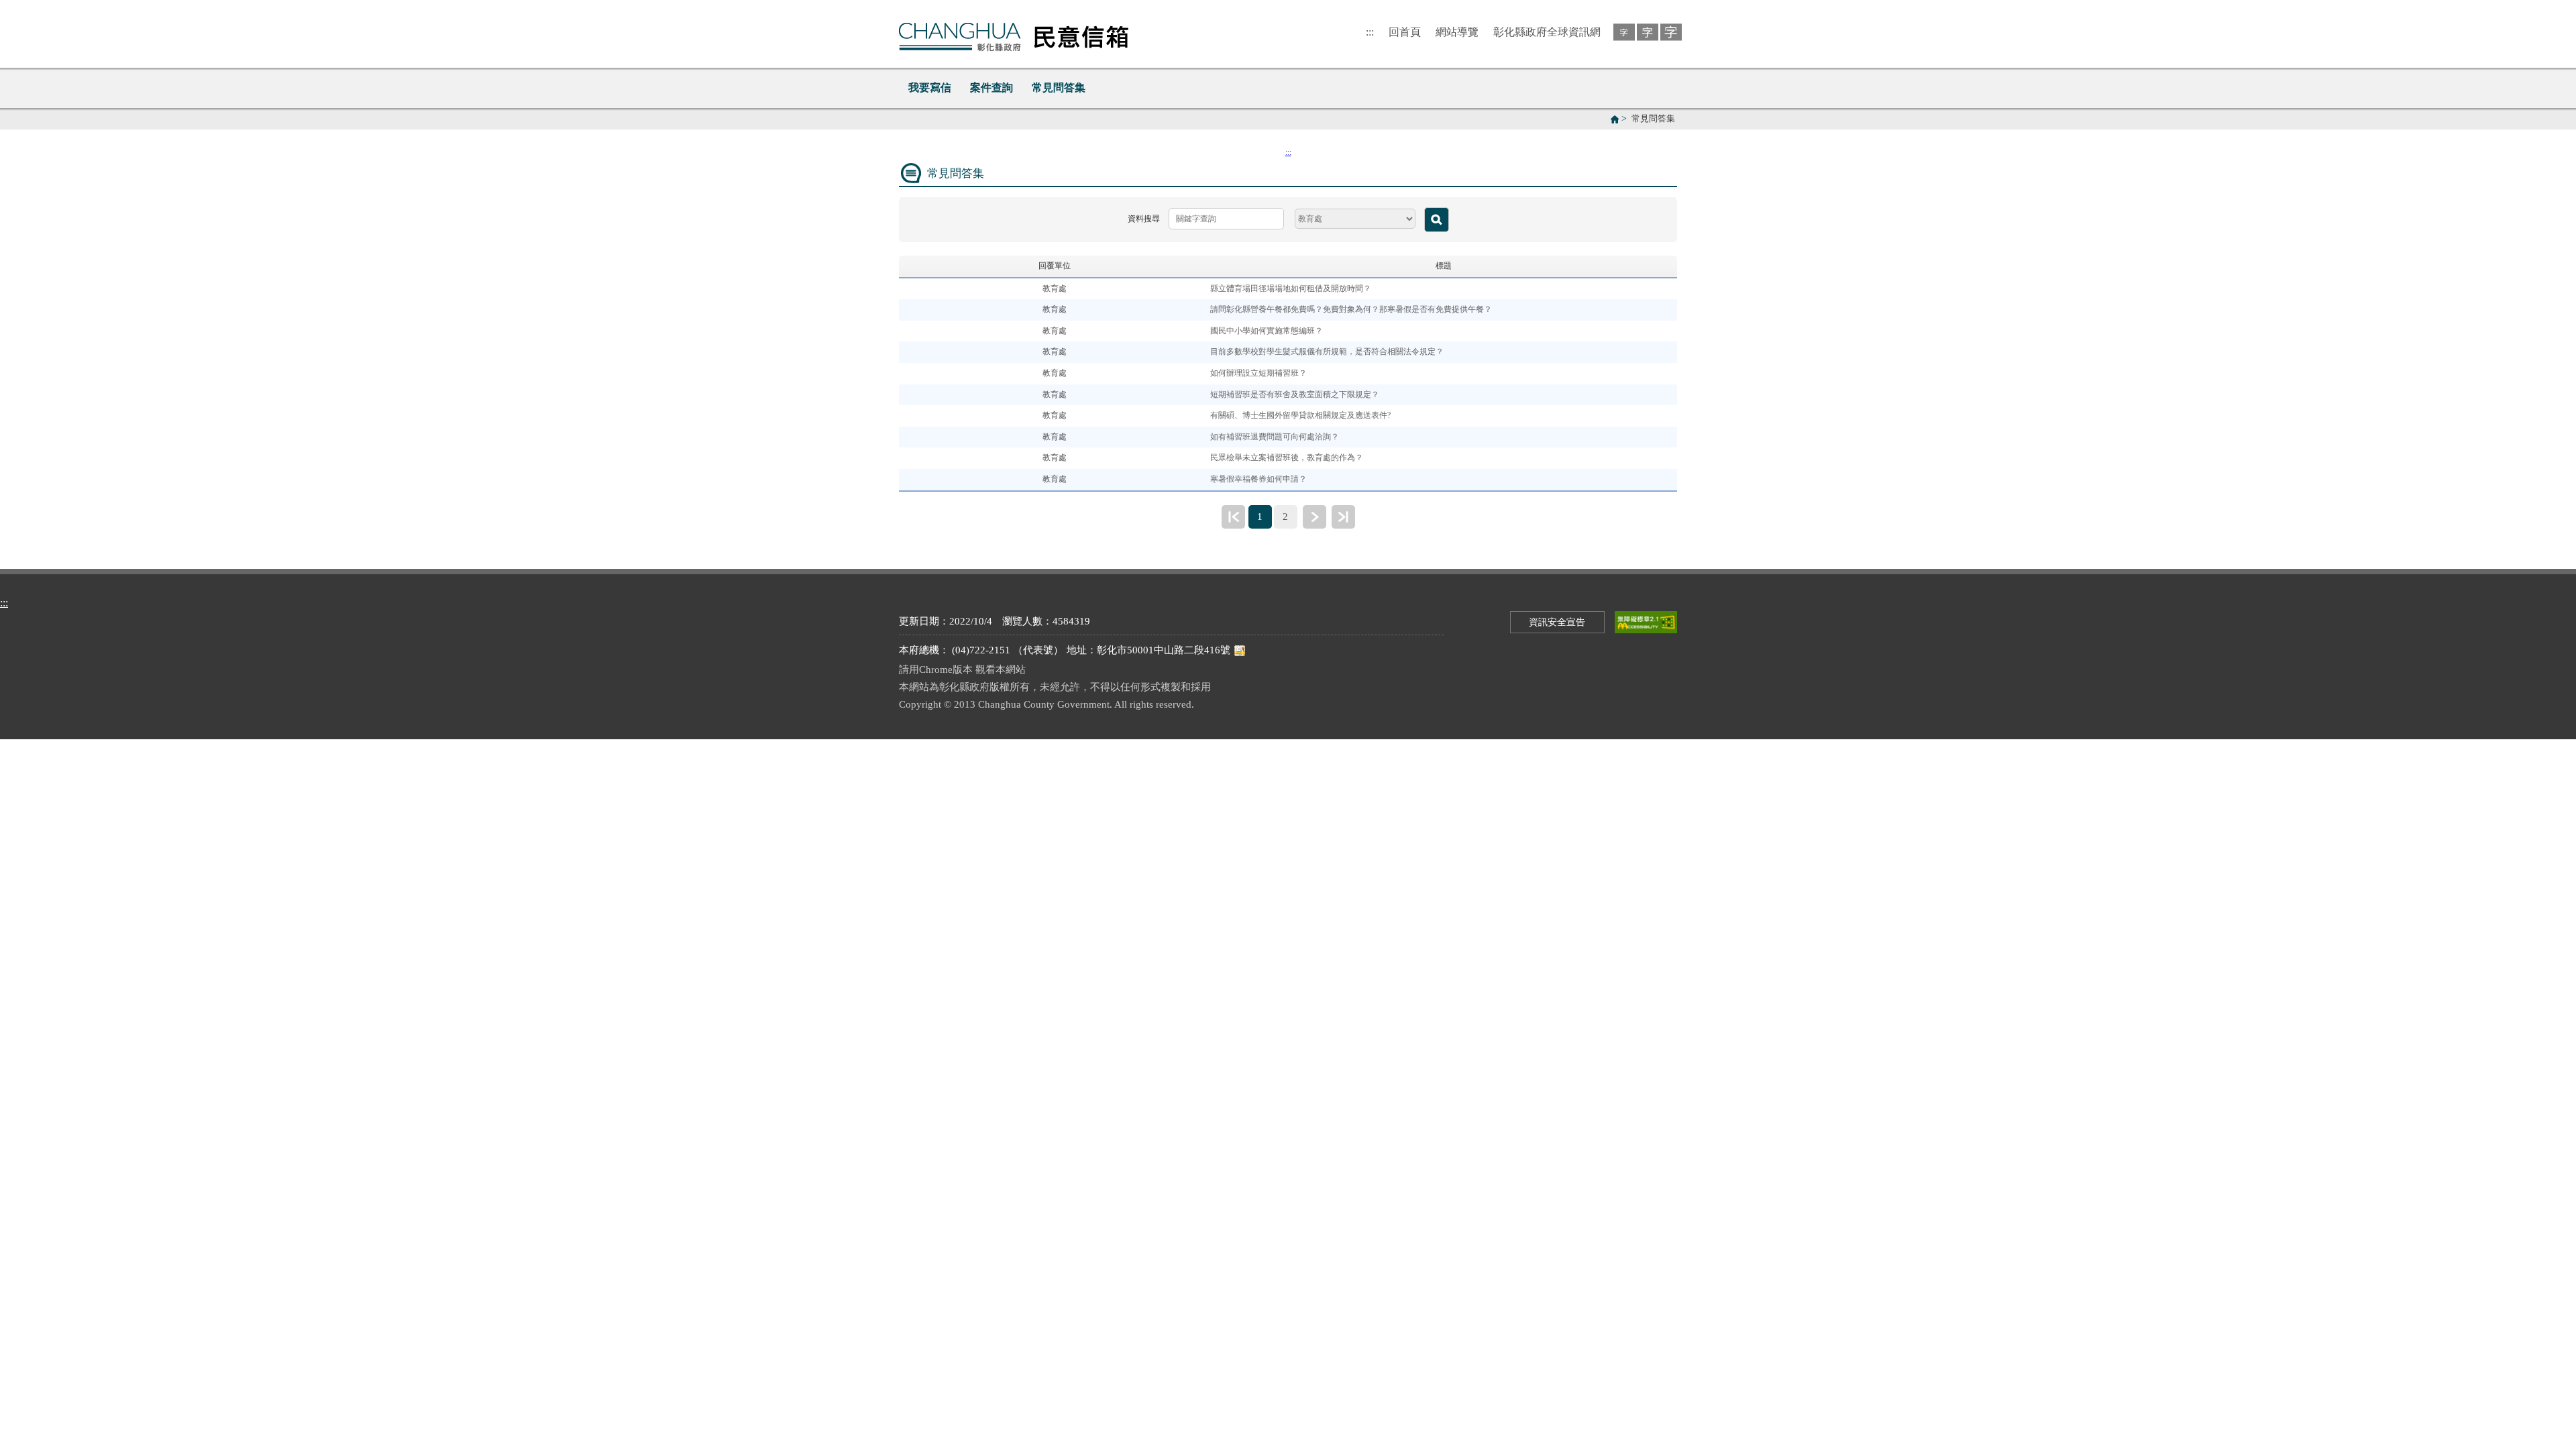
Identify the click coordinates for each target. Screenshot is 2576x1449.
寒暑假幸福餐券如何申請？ (1258, 479)
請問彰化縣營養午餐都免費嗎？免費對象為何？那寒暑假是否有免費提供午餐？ (1351, 309)
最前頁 (1233, 517)
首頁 (1615, 119)
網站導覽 (1457, 32)
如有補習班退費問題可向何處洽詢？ (1275, 437)
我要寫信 (930, 88)
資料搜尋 (1144, 219)
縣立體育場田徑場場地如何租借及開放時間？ (1291, 288)
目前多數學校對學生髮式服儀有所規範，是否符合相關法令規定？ (1327, 352)
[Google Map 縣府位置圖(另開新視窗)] (1240, 650)
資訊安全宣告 (1557, 622)
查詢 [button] (1437, 220)
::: (1370, 32)
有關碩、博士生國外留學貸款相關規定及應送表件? (1300, 415)
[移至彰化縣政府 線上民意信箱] (1014, 34)
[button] (1622, 31)
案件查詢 (991, 88)
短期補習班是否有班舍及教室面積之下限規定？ (1295, 394)
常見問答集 (1059, 88)
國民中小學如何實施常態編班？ (1267, 331)
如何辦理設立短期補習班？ (1258, 373)
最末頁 (1343, 517)
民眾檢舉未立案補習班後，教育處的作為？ (1287, 458)
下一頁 (1314, 517)
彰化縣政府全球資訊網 (1547, 32)
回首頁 (1405, 32)
